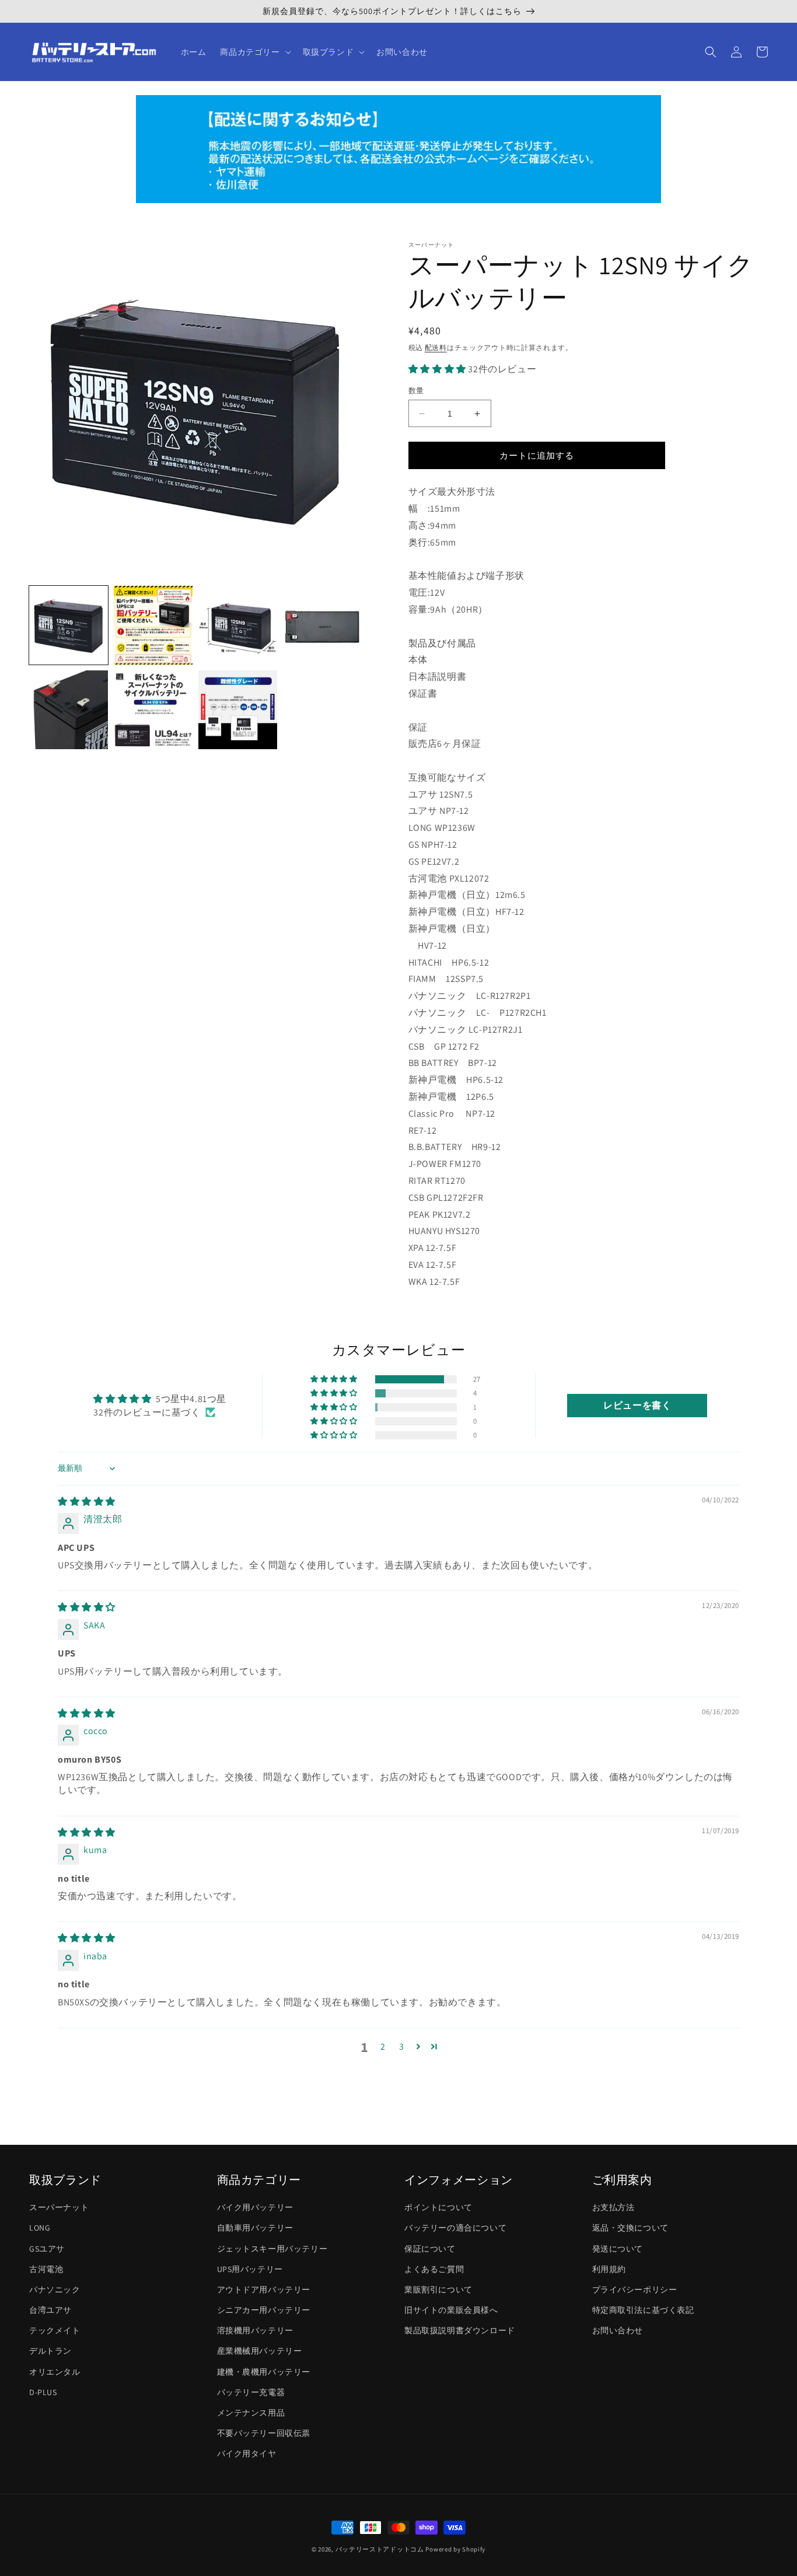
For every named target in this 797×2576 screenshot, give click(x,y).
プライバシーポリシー (635, 2290)
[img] (87, 1502)
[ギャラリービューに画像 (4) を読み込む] (322, 625)
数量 (416, 391)
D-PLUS (43, 2392)
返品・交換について (630, 2228)
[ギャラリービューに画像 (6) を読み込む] (153, 710)
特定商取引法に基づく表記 (643, 2310)
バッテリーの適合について (455, 2228)
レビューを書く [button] (637, 1405)
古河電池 (46, 2269)
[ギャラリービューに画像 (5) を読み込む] (69, 710)
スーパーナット (59, 2207)
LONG (40, 2228)
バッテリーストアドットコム (380, 2549)
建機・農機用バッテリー (264, 2372)
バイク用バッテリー (255, 2207)
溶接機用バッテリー (255, 2330)
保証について (430, 2249)
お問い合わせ (618, 2330)
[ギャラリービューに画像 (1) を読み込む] (69, 625)
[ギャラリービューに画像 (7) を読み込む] (238, 710)
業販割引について (438, 2290)
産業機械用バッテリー (260, 2351)
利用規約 (609, 2269)
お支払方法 (614, 2207)
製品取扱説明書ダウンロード (460, 2330)
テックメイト (55, 2330)
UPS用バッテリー (250, 2269)
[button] (254, 52)
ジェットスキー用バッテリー (272, 2249)
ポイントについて (438, 2207)
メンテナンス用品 (251, 2413)
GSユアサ (47, 2249)
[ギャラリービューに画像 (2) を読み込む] (153, 625)
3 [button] (402, 2047)
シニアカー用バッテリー (264, 2310)
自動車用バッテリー (255, 2228)
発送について (618, 2249)
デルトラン (50, 2351)
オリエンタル (55, 2372)
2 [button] (383, 2047)
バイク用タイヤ (247, 2453)
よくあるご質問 (434, 2269)
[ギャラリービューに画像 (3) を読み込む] (238, 625)
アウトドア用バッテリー (264, 2290)
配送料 (436, 347)
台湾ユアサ (50, 2310)
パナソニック (55, 2290)
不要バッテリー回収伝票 (264, 2433)
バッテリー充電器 (251, 2392)
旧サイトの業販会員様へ (451, 2310)
